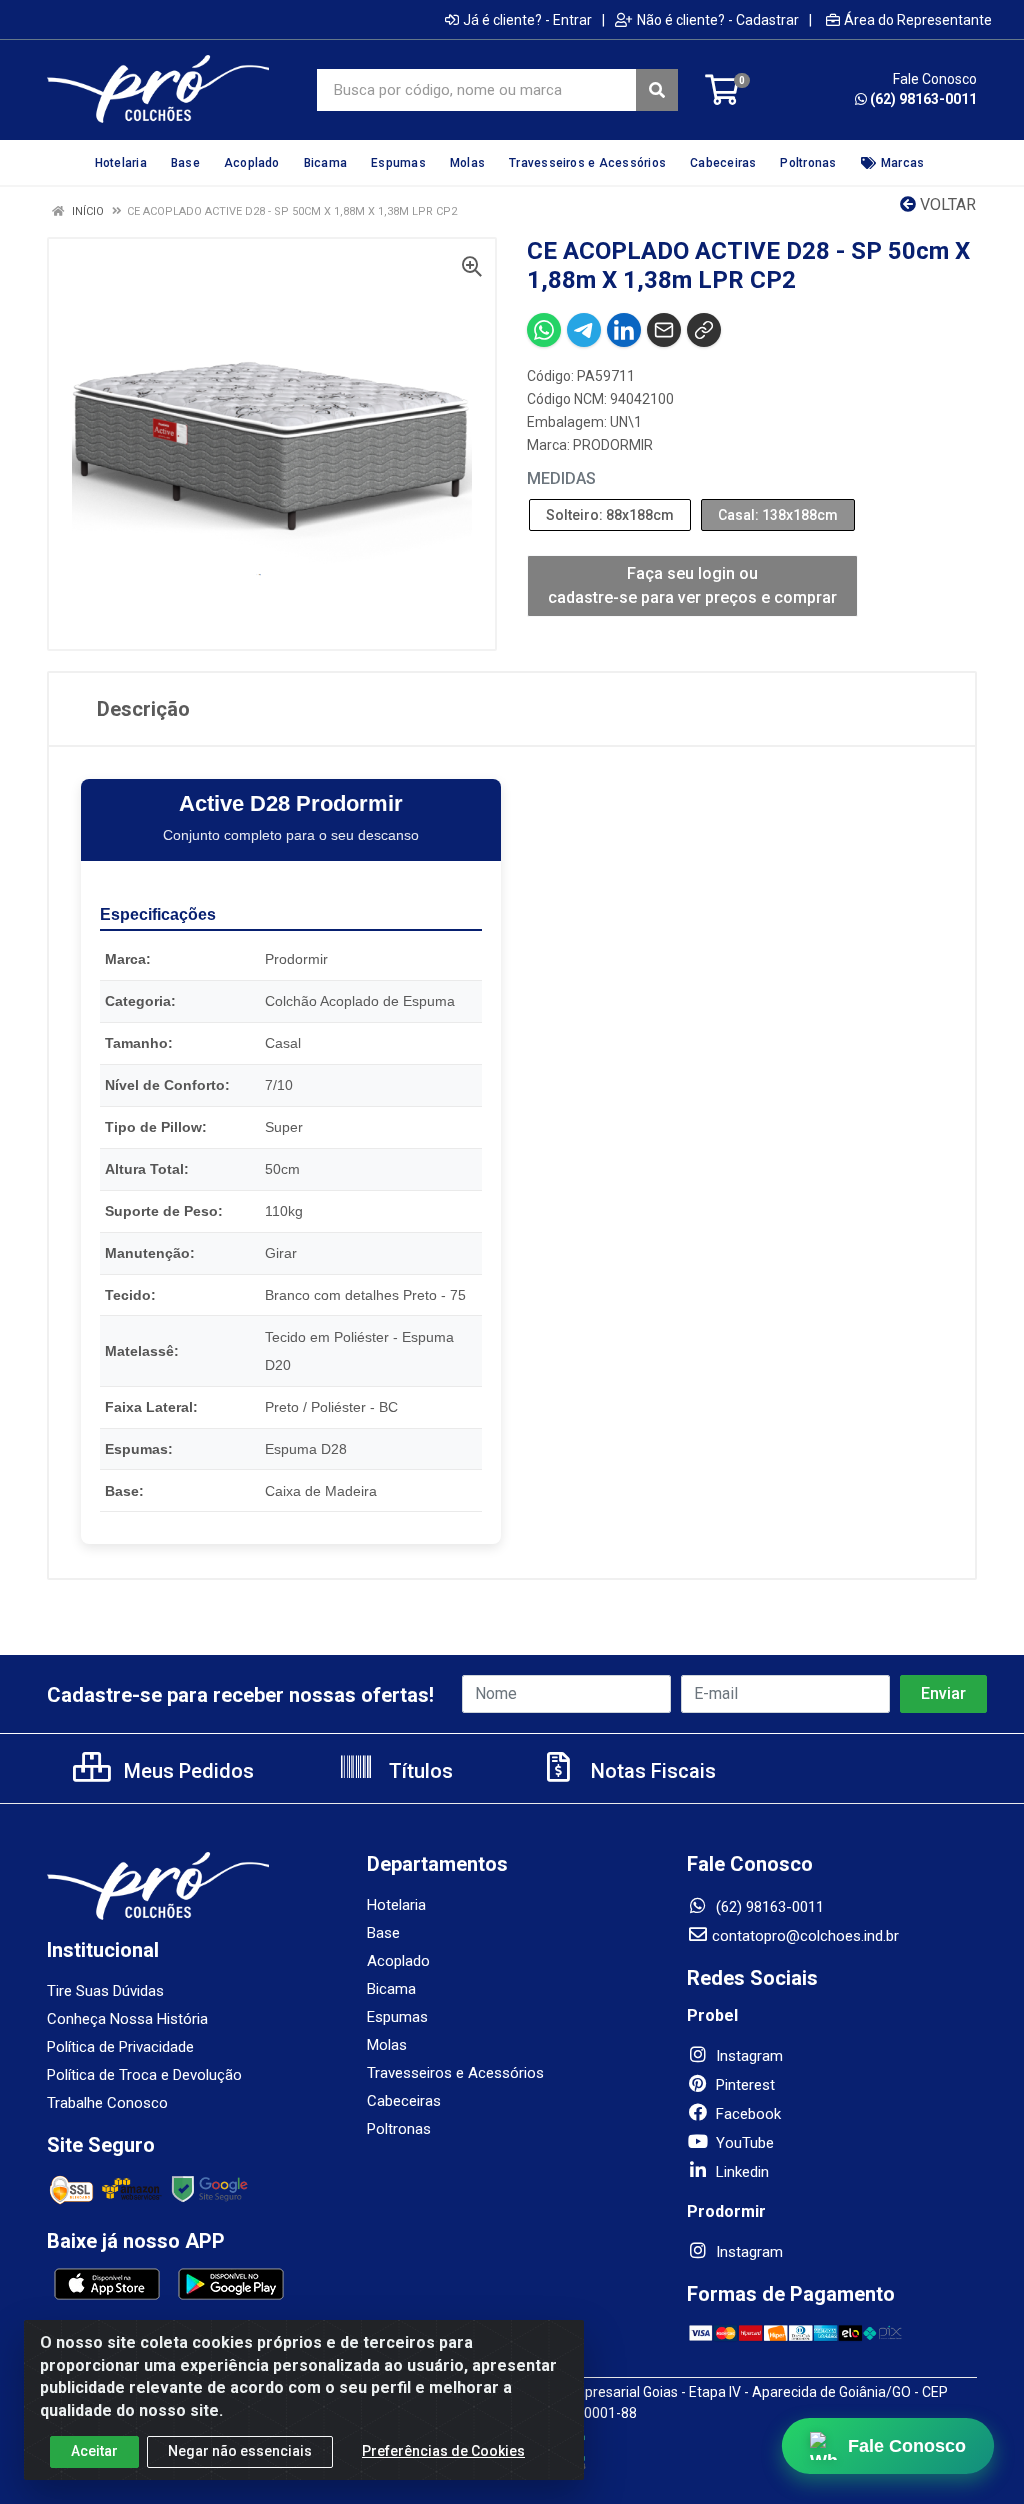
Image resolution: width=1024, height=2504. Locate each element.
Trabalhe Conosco (107, 2103)
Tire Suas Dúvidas (105, 1991)
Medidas (561, 478)
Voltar (946, 204)
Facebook (746, 2114)
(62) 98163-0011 (923, 99)
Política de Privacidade (120, 2047)
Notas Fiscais (651, 1771)
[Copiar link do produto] (704, 330)
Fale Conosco (907, 2445)
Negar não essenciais (240, 2451)
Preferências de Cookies (443, 2451)
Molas (387, 2045)
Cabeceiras (404, 2101)
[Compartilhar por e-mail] (664, 330)
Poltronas (399, 2129)
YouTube (743, 2143)
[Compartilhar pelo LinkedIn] (624, 330)
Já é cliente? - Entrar (527, 20)
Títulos (418, 1771)
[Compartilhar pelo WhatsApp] (544, 330)
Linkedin (740, 2172)
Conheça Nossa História (127, 2019)
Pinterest (743, 2085)
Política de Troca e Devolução (144, 2075)
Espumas (397, 2017)
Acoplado (398, 1961)
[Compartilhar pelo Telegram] (584, 330)
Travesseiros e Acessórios (455, 2073)
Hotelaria (396, 1905)
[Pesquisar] (657, 90)
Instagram (747, 2056)
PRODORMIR (613, 445)
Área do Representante (918, 20)
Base (383, 1933)
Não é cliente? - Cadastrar (718, 20)
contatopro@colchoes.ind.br (805, 1936)
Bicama (391, 1989)
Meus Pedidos (186, 1771)
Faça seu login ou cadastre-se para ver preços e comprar (692, 585)
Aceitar (94, 2451)
